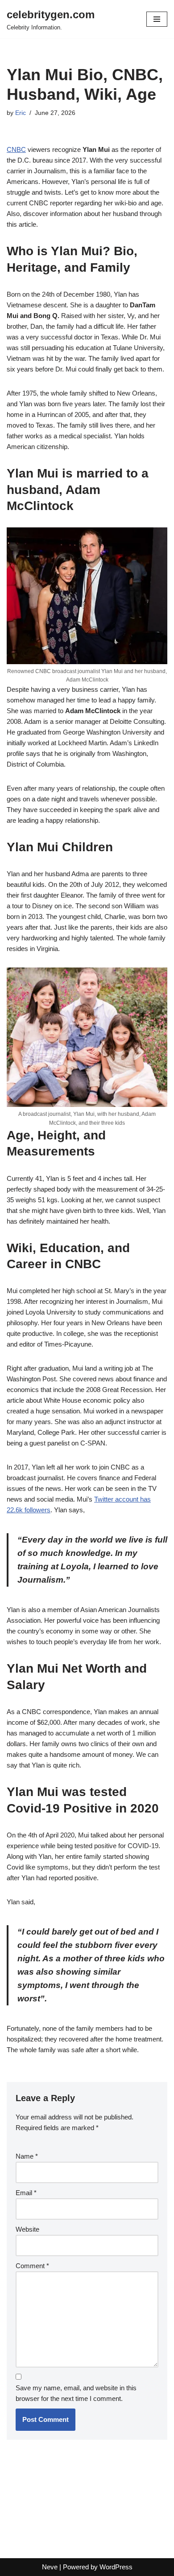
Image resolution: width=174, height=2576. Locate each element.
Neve (50, 2567)
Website (27, 2229)
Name (27, 2156)
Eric (21, 113)
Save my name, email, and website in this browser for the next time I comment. (76, 2393)
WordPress (116, 2567)
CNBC (16, 149)
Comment (32, 2266)
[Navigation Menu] (157, 19)
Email (26, 2193)
